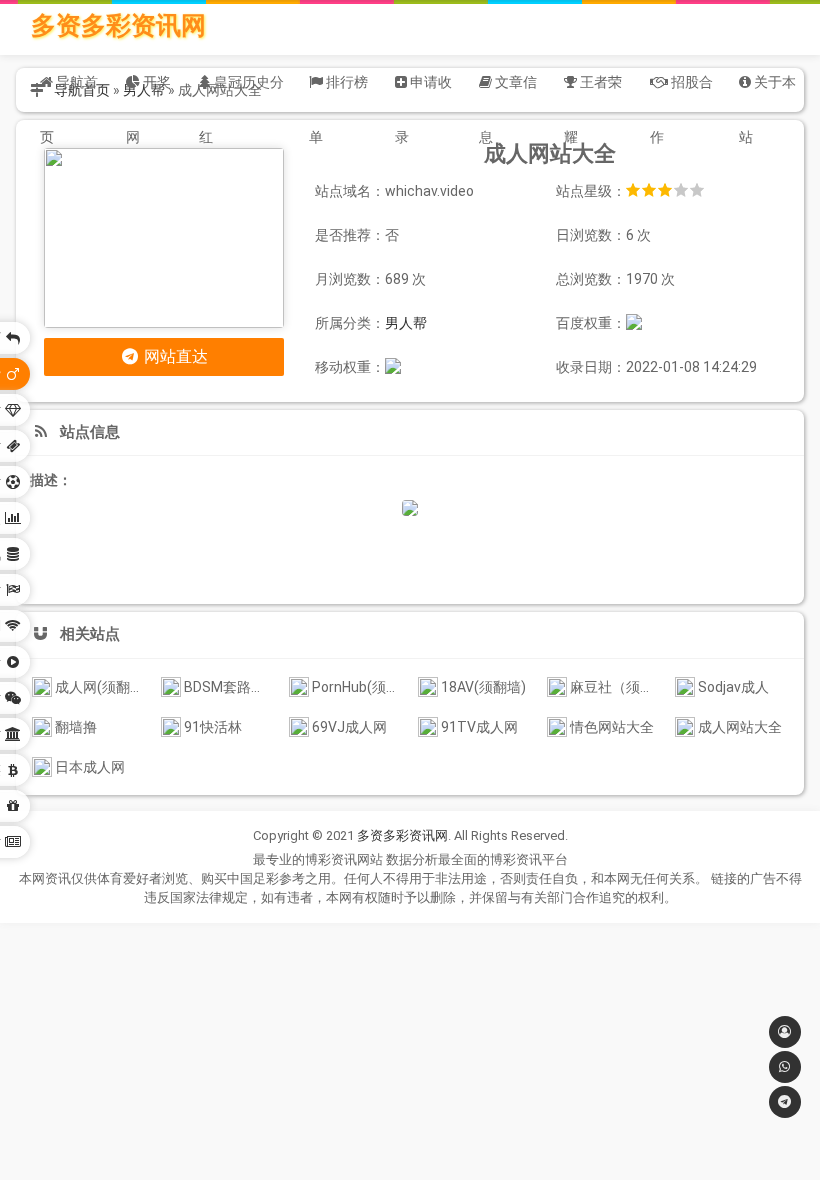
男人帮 (406, 323)
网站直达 (174, 356)
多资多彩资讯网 (118, 25)
